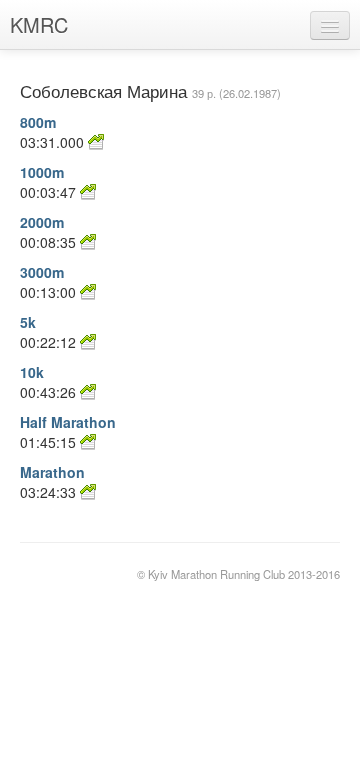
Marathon (52, 472)
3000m (42, 272)
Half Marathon (68, 422)
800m (38, 122)
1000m (42, 172)
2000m (42, 222)
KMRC (39, 24)
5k (28, 322)
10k (32, 372)
